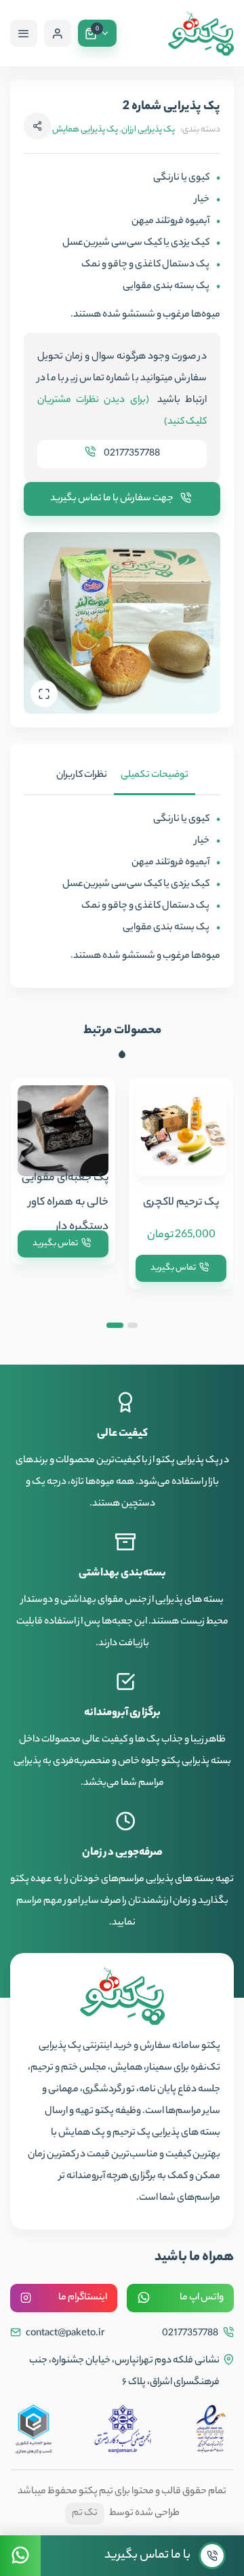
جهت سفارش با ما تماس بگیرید (112, 499)
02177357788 (131, 454)
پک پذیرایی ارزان (148, 130)
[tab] (155, 776)
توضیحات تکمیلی (155, 776)
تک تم (85, 2514)
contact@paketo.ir (64, 2334)
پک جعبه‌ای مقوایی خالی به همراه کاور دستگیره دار (65, 1203)
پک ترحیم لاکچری (181, 1203)
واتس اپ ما (202, 2298)
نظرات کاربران (82, 776)
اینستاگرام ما (83, 2298)
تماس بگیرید (173, 1268)
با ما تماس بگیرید (147, 2556)
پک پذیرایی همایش (85, 130)
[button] (133, 1325)
